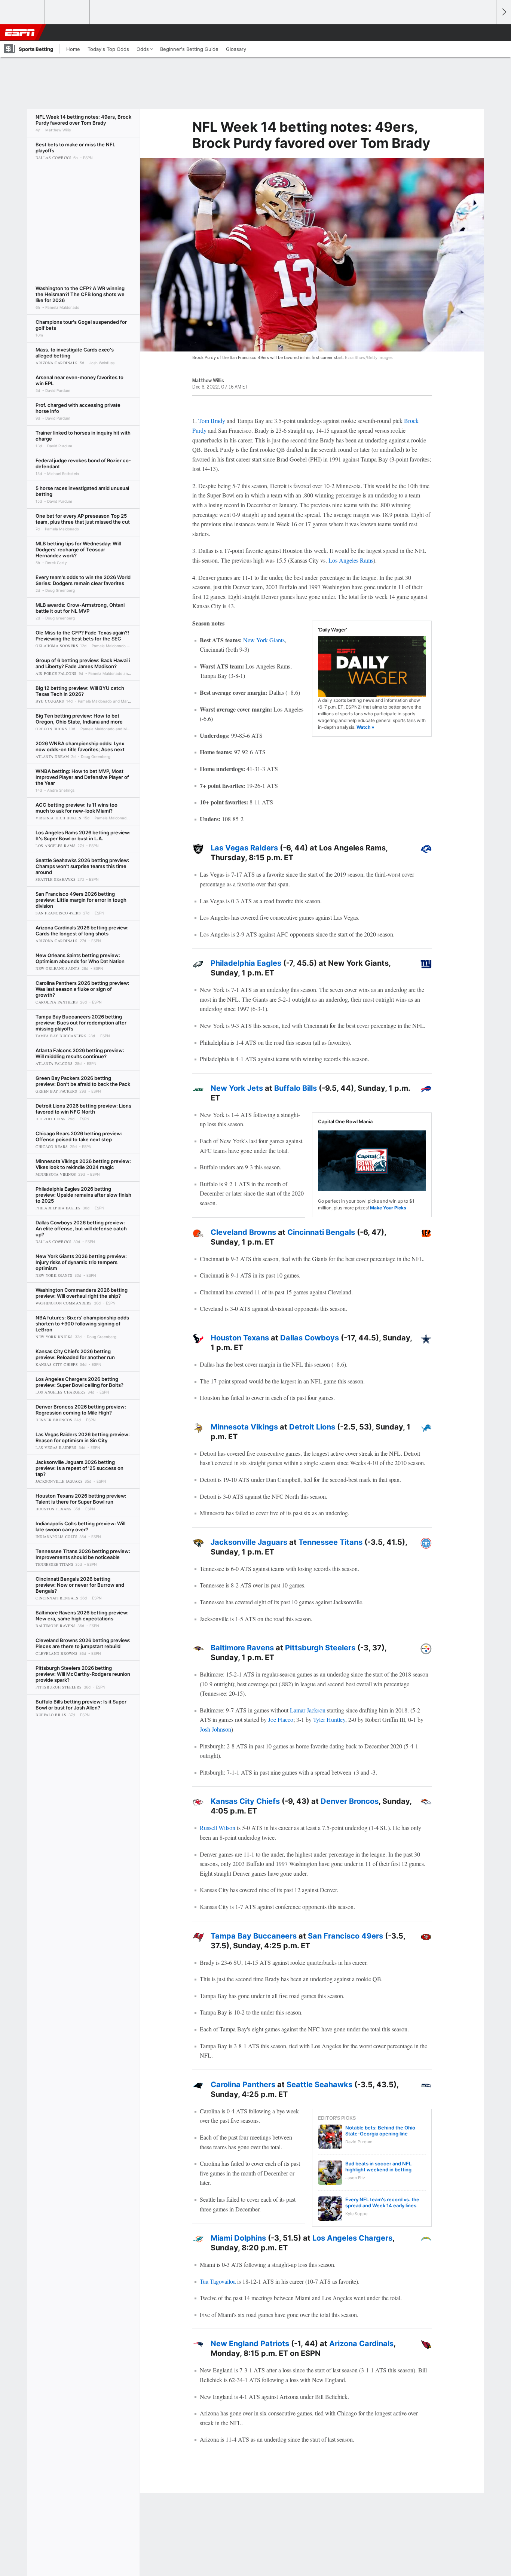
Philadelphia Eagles (246, 963)
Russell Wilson (218, 1828)
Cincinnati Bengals (321, 1232)
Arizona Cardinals (361, 2344)
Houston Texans (240, 1338)
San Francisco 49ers (345, 1936)
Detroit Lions (312, 1427)
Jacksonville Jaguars (249, 1542)
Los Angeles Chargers (352, 2238)
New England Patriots (250, 2344)
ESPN (20, 33)
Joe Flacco (281, 1719)
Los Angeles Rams (351, 560)
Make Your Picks (388, 1208)
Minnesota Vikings (244, 1427)
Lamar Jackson (308, 1710)
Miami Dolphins (238, 2238)
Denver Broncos (350, 1801)
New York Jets (237, 1088)
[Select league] (23, 12)
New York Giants (264, 640)
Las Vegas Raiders (244, 848)
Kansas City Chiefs (245, 1801)
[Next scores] (504, 12)
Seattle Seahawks (319, 2085)
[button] (487, 33)
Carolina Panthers (243, 2085)
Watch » (365, 727)
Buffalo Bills (296, 1088)
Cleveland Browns (243, 1232)
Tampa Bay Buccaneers (254, 1936)
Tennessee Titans (331, 1542)
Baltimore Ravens (242, 1648)
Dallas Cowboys (310, 1338)
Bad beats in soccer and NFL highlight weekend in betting (378, 2167)
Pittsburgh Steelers (320, 1648)
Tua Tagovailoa (218, 2281)
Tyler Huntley (329, 1719)
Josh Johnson (215, 1729)
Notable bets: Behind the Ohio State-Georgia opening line (380, 2131)
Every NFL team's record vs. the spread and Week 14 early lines (382, 2202)
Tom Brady (212, 421)
